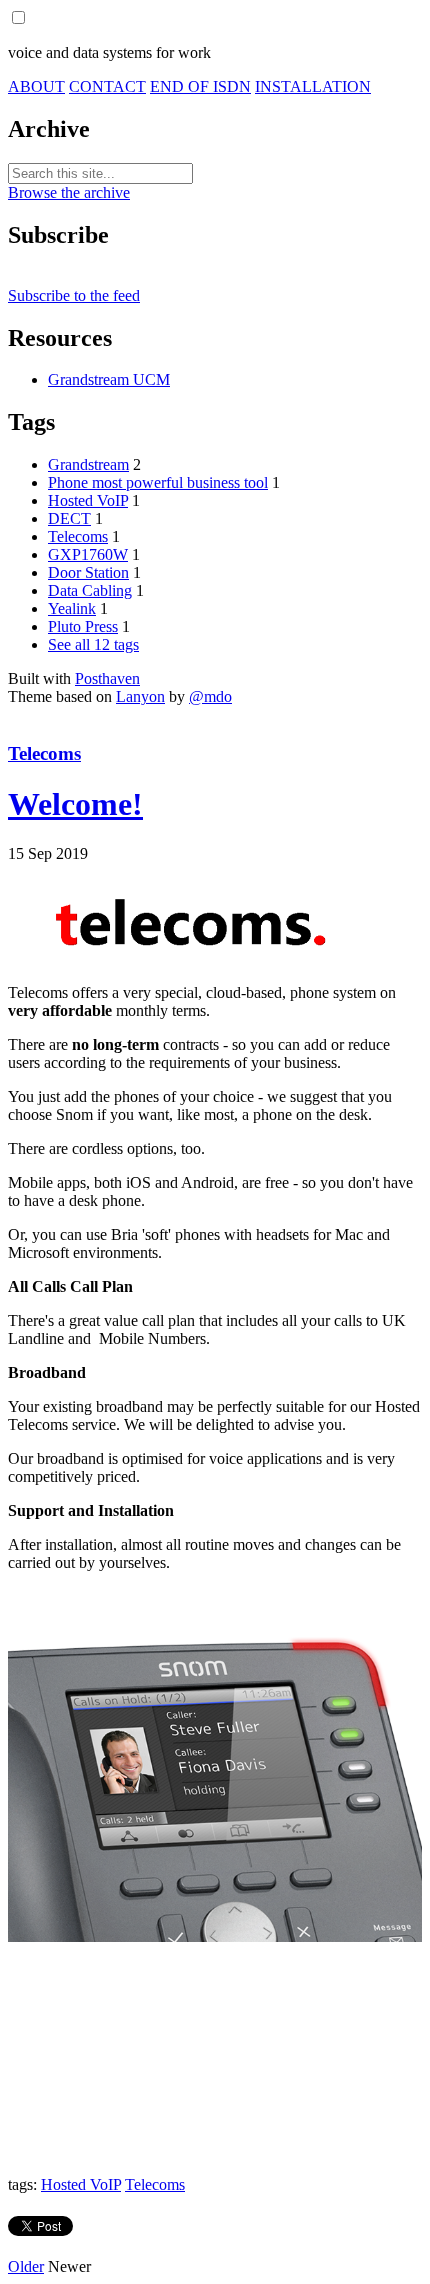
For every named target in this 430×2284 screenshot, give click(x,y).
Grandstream (88, 464)
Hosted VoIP (88, 500)
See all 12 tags (93, 644)
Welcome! (75, 804)
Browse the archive (69, 192)
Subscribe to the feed (74, 295)
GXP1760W (88, 554)
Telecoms (78, 536)
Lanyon (140, 696)
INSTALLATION (313, 86)
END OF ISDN (200, 86)
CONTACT (107, 86)
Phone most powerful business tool (158, 482)
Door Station (88, 572)
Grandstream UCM (109, 379)
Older (26, 2266)
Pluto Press (83, 626)
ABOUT (36, 86)
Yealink (72, 608)
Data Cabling (90, 590)
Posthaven (107, 678)
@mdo (210, 696)
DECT (69, 518)
